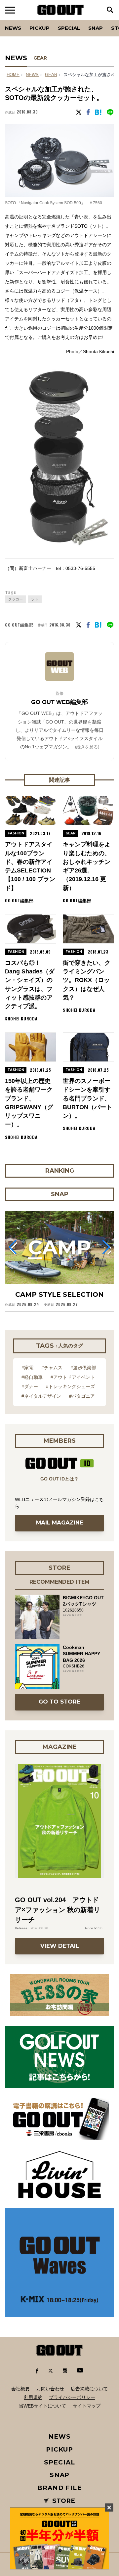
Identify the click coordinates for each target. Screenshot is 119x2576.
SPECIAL (69, 28)
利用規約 (33, 2397)
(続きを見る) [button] (87, 747)
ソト (35, 599)
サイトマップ (87, 2406)
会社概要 (20, 2389)
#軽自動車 (32, 1377)
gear (51, 75)
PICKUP (40, 28)
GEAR (40, 58)
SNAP (96, 28)
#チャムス (52, 1368)
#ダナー (30, 1386)
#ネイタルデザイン (41, 1396)
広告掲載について (89, 2389)
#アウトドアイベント (73, 1377)
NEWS (32, 75)
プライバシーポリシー (72, 2397)
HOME (13, 75)
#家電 (27, 1368)
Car (84, 20)
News (13, 28)
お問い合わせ (50, 2389)
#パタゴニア (82, 1396)
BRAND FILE (59, 2488)
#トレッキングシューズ (70, 1386)
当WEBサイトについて (42, 2406)
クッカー (16, 599)
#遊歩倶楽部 (83, 1368)
